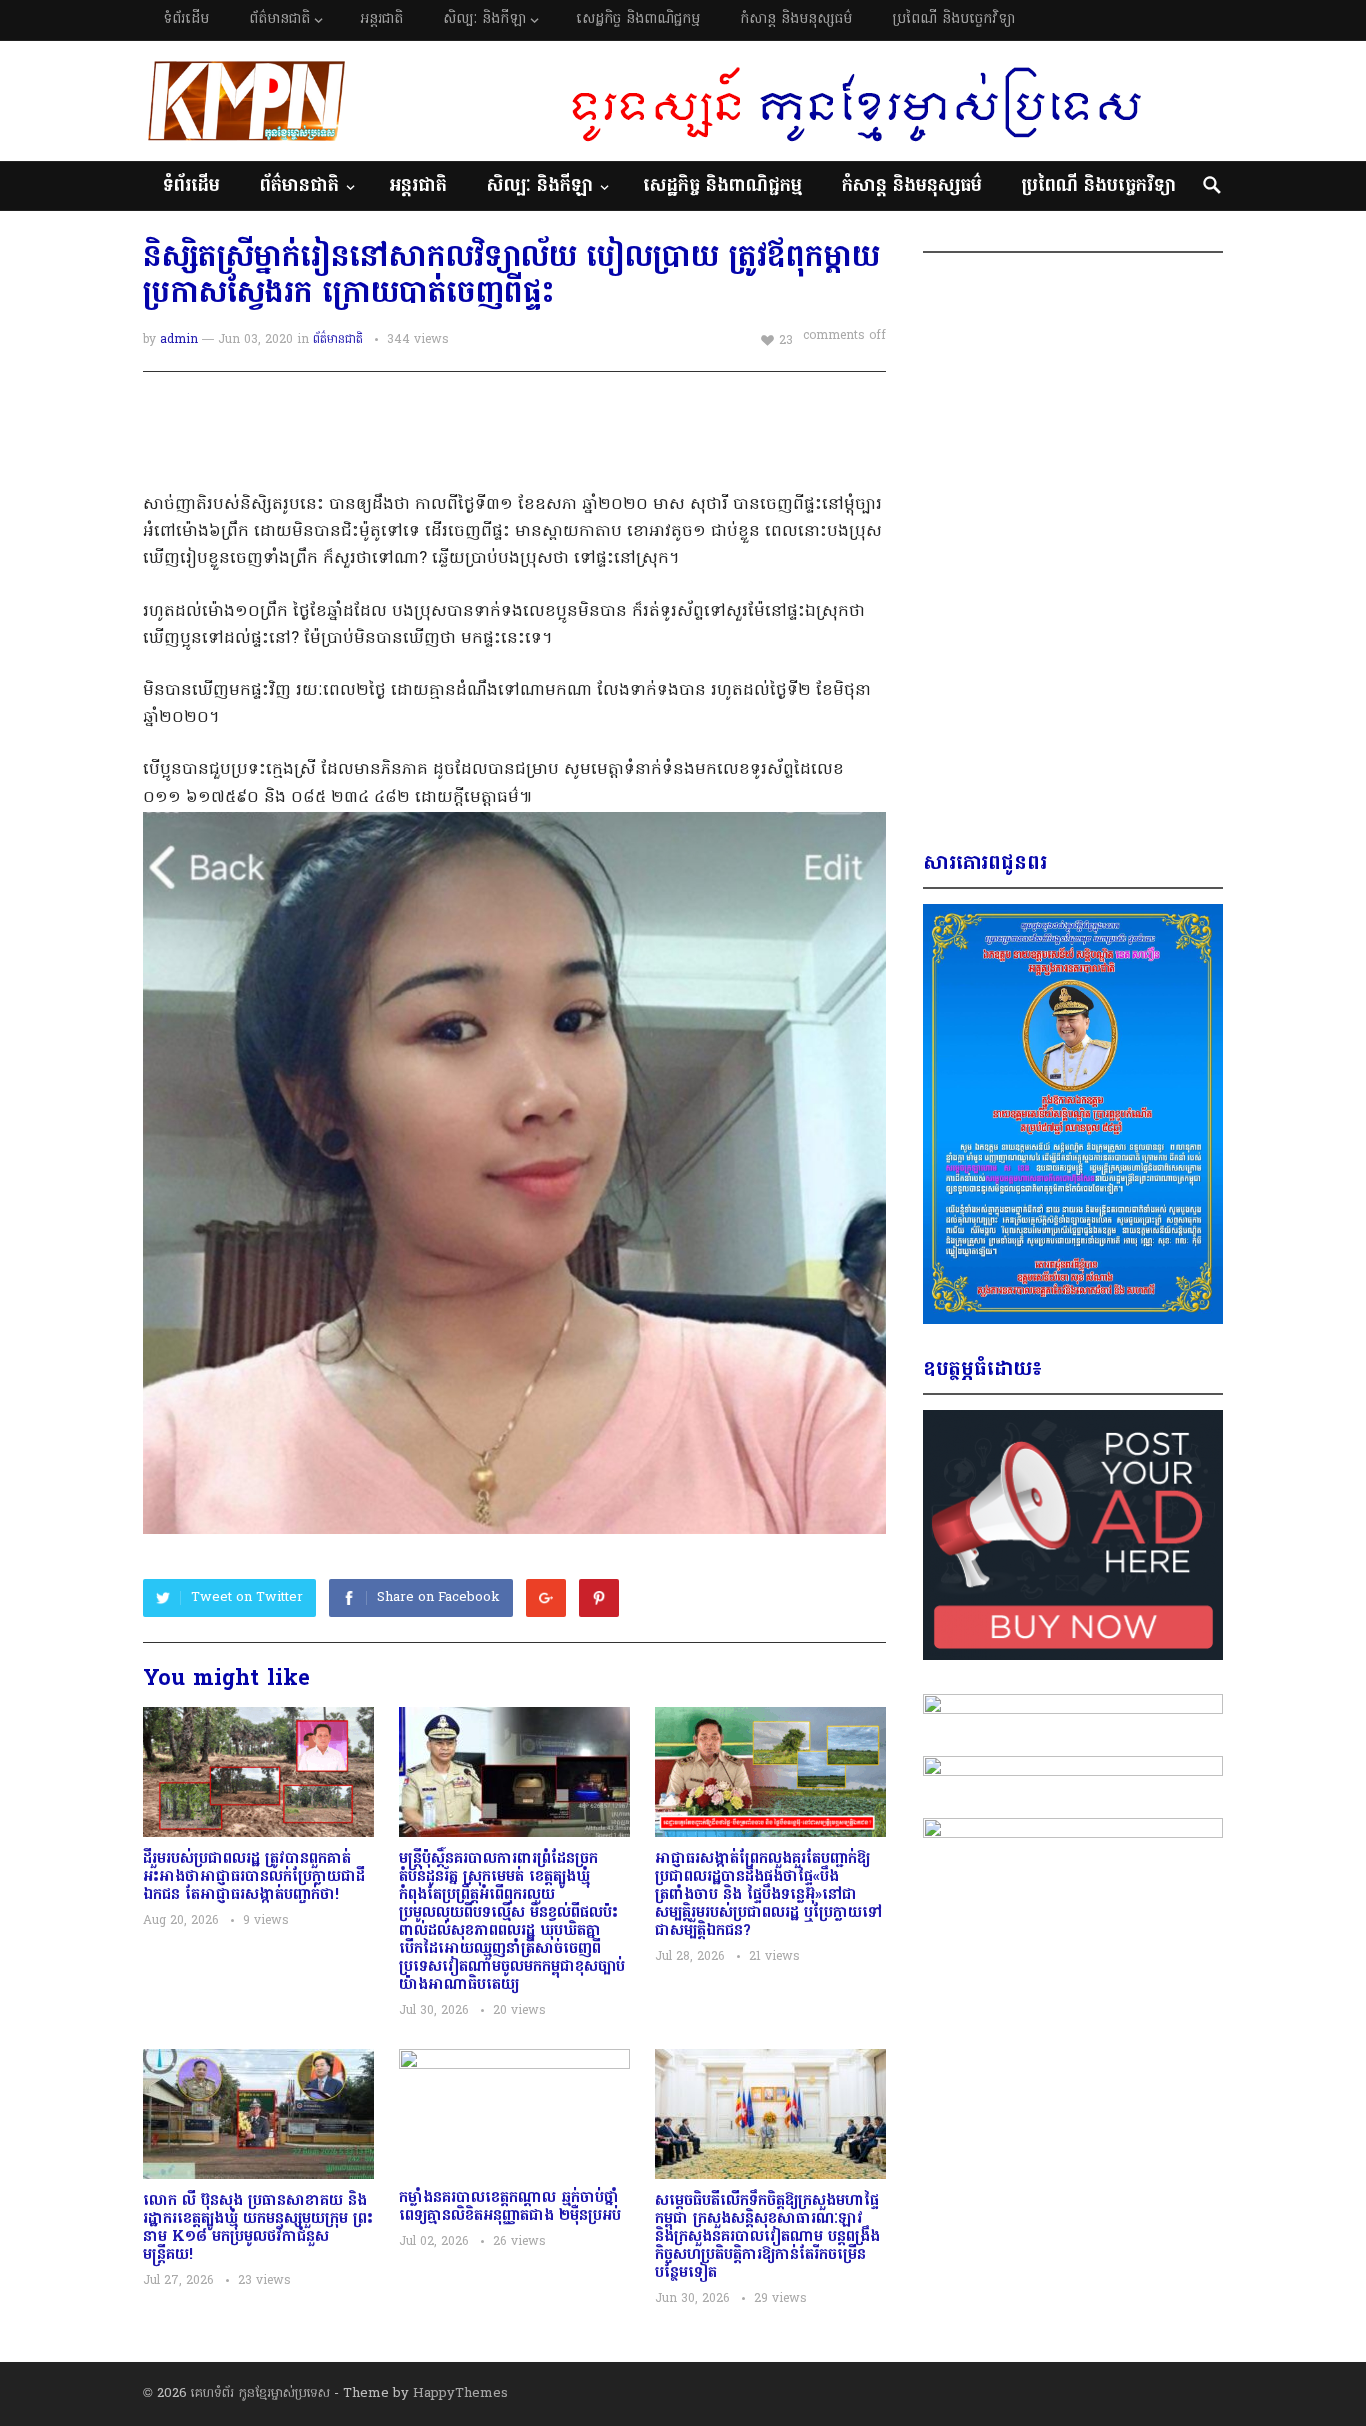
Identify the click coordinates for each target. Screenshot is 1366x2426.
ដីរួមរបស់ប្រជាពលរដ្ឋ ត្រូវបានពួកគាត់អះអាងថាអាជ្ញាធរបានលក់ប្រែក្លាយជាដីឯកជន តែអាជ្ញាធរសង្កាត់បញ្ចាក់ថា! (254, 1877)
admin (179, 340)
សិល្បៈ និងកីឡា (484, 19)
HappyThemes (460, 2393)
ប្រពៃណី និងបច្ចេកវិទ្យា (953, 19)
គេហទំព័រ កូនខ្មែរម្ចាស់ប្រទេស (260, 2393)
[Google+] (546, 1598)
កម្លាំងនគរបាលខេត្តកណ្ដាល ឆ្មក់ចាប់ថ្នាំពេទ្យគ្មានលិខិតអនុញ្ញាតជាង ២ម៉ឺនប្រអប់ (510, 2207)
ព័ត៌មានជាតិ (279, 19)
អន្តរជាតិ (381, 19)
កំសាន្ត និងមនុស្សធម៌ (796, 19)
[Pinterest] (599, 1598)
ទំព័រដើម (186, 19)
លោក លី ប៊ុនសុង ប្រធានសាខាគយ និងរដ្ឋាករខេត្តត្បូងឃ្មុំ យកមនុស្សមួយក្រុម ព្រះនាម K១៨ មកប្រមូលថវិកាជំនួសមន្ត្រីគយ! (258, 2228)
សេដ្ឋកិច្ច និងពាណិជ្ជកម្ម (638, 19)
